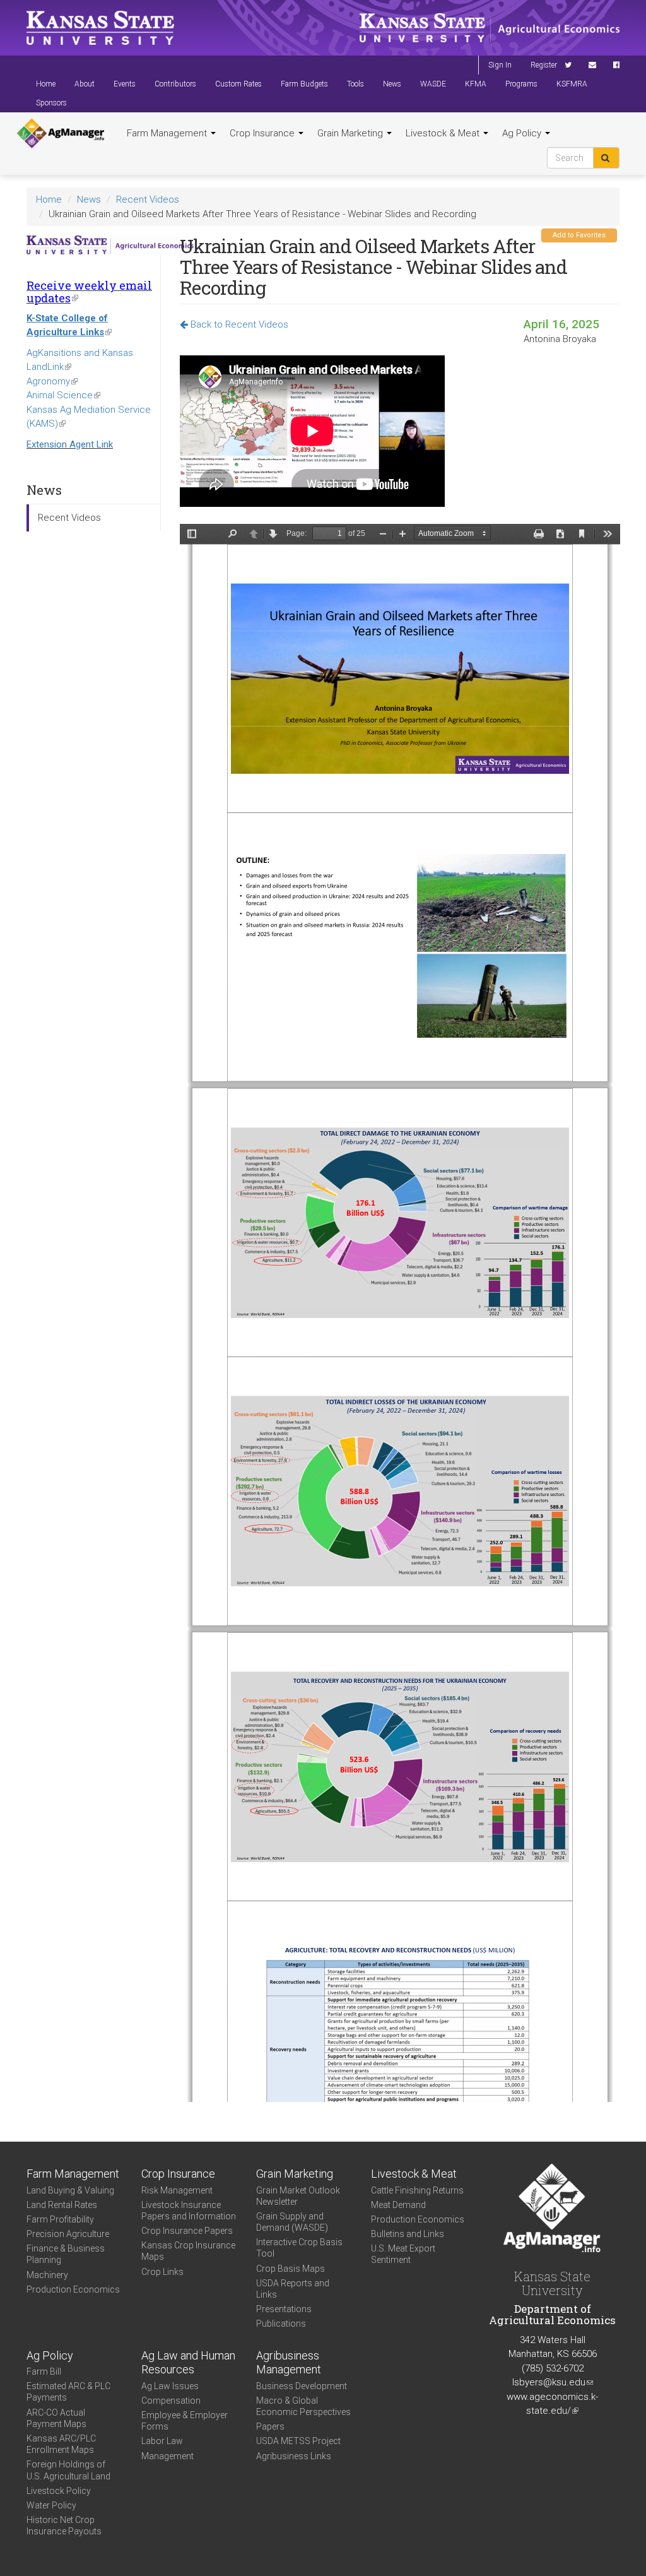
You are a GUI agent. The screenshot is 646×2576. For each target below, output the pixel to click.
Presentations (284, 2309)
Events (125, 84)
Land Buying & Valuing (70, 2190)
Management (167, 2456)
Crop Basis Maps (291, 2269)
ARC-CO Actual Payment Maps (56, 2418)
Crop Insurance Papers (187, 2231)
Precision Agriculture (68, 2234)
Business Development (302, 2386)
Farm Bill (44, 2371)
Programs (521, 84)
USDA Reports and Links (293, 2289)
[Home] (61, 134)
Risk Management (177, 2190)
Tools (355, 84)
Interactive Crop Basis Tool (299, 2248)
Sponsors (51, 103)
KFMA (476, 84)
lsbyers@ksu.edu (553, 2382)
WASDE (433, 84)
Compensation (171, 2401)
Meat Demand (398, 2205)
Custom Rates (238, 84)
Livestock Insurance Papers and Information (189, 2211)
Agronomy (52, 381)
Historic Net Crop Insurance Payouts (64, 2526)
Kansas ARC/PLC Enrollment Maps (61, 2444)
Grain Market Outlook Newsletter (298, 2196)
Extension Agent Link (70, 444)
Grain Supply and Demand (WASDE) (292, 2222)
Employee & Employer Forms (185, 2421)
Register (544, 65)
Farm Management (168, 133)
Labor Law (162, 2441)
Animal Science (63, 395)
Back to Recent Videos (238, 324)
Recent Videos (148, 199)
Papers (270, 2426)
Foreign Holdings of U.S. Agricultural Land (68, 2470)
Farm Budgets (304, 84)
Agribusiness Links (294, 2456)
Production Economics (73, 2289)
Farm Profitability (60, 2219)
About (85, 84)
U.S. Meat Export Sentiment (403, 2254)
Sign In (500, 65)
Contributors (175, 84)
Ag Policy (523, 133)
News (392, 84)
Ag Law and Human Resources (188, 2363)
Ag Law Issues (170, 2386)
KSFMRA (572, 84)
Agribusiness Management (289, 2363)
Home (46, 84)
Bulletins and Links (408, 2234)
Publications (281, 2324)
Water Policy (51, 2505)
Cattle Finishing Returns (417, 2190)
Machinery (47, 2275)
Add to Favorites (579, 235)
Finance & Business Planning (66, 2254)
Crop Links (162, 2272)
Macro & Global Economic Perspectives (303, 2406)
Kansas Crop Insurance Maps (188, 2251)
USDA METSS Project (298, 2441)
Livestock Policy (59, 2491)
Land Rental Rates (62, 2205)
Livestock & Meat (444, 133)
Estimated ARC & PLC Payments (68, 2392)
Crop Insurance (263, 133)
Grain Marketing (351, 133)
